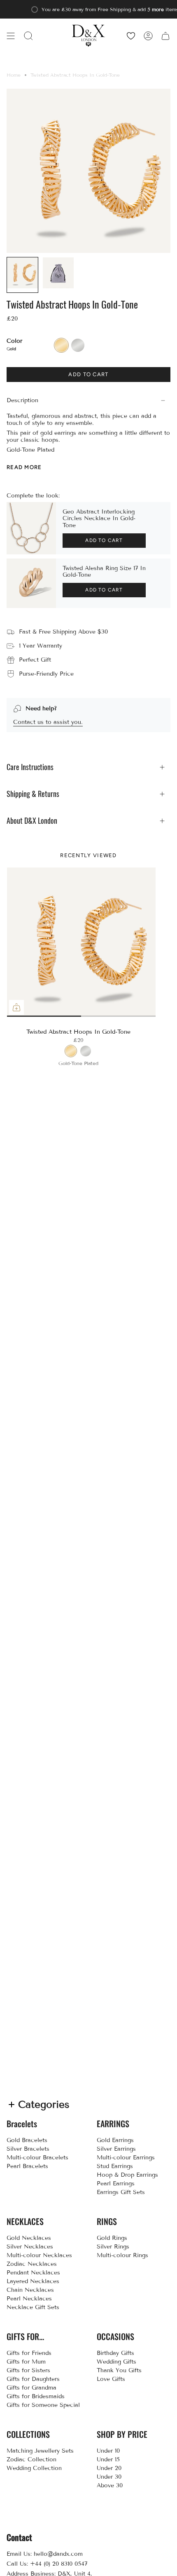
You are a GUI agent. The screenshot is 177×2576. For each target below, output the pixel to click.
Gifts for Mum (26, 2362)
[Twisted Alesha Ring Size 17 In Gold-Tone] (31, 583)
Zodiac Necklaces (32, 2264)
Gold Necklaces (29, 2238)
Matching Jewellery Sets (40, 2451)
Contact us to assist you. (48, 722)
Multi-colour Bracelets (37, 2158)
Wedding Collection (34, 2468)
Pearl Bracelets (27, 2166)
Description (22, 400)
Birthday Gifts (115, 2353)
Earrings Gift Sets (121, 2192)
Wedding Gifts (116, 2362)
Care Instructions (30, 767)
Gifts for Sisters (28, 2370)
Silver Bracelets (28, 2149)
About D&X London (32, 821)
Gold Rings (112, 2238)
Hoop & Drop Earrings (127, 2175)
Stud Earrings (115, 2166)
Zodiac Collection (31, 2459)
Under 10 (108, 2451)
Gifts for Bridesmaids (36, 2396)
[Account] (148, 36)
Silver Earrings (116, 2149)
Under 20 (109, 2468)
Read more (24, 467)
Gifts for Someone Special (43, 2405)
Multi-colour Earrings (126, 2158)
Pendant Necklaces (33, 2273)
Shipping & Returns (33, 794)
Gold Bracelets (27, 2140)
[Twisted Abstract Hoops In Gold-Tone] (82, 942)
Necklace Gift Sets (33, 2307)
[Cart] (165, 36)
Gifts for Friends (29, 2353)
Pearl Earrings (116, 2184)
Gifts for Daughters (33, 2379)
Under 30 (109, 2477)
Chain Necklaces (30, 2290)
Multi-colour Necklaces (39, 2255)
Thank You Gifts (119, 2370)
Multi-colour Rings (122, 2255)
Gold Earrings (115, 2140)
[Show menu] (11, 36)
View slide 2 (81, 1016)
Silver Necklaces (30, 2247)
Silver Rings (113, 2247)
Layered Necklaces (33, 2281)
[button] (28, 36)
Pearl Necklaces (29, 2299)
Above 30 (110, 2485)
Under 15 (108, 2459)
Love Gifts (111, 2379)
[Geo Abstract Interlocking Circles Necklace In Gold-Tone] (31, 528)
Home (14, 75)
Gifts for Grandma (31, 2388)
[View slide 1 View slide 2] (81, 942)
